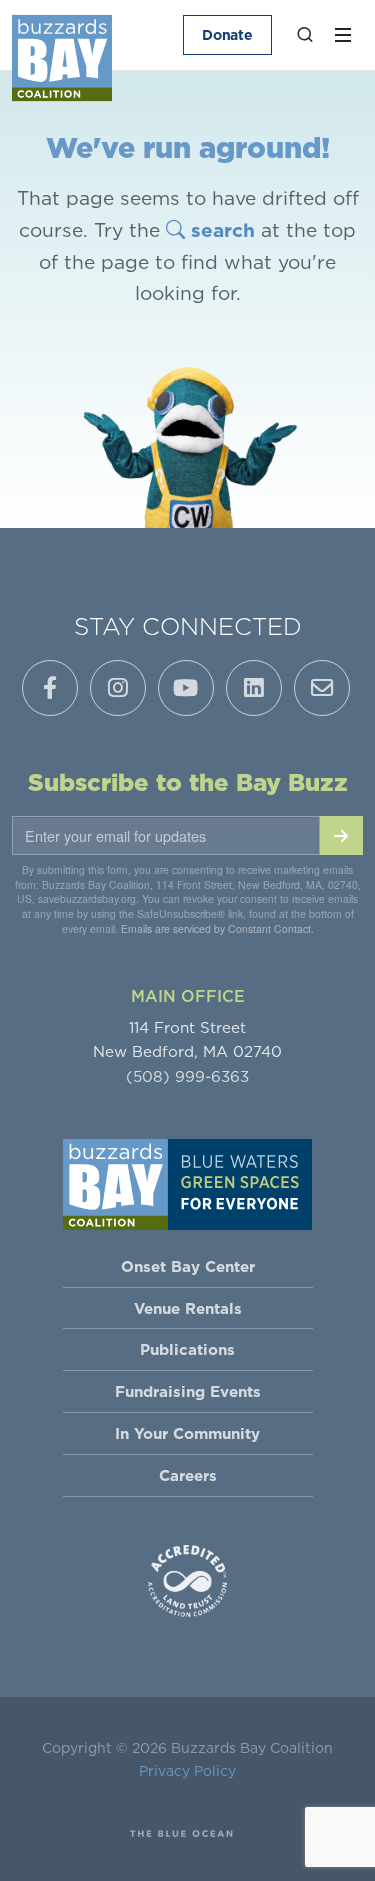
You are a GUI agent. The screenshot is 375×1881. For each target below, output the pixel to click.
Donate (227, 35)
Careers (188, 1475)
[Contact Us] (322, 688)
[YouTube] (186, 688)
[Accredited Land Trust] (188, 1579)
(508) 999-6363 (187, 1076)
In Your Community (187, 1433)
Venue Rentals (188, 1308)
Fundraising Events (188, 1391)
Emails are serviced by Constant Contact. (217, 928)
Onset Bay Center (188, 1266)
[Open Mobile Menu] (343, 35)
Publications (187, 1349)
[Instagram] (118, 688)
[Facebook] (50, 688)
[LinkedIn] (254, 688)
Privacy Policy (187, 1771)
